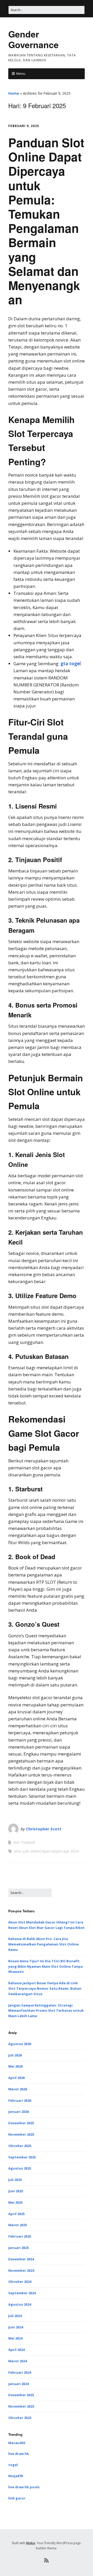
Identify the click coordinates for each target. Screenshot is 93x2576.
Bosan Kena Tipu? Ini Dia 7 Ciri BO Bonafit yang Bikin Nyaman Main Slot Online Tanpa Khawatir (45, 1966)
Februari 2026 (20, 2100)
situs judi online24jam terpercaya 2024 (46, 1851)
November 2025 (21, 2134)
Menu (21, 73)
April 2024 (16, 2350)
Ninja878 (16, 2476)
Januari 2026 (18, 2112)
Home (14, 93)
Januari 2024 (18, 2384)
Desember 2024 (21, 2259)
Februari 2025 (20, 2236)
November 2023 (21, 2406)
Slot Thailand (24, 1842)
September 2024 (22, 2293)
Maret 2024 (18, 2361)
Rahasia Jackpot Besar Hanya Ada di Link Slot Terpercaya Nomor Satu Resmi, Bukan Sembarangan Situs (45, 1988)
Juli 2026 (15, 2055)
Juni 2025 (16, 2191)
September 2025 (22, 2157)
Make (31, 2543)
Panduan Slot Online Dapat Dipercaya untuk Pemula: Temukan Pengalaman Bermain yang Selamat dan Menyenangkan (46, 221)
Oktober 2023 (20, 2418)
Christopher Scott (44, 1829)
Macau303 (17, 2443)
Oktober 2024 (20, 2282)
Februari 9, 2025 (24, 126)
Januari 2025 (18, 2248)
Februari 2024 (20, 2372)
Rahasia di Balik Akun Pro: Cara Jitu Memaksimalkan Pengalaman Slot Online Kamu (44, 1944)
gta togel (71, 664)
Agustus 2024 (20, 2304)
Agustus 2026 (20, 2044)
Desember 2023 (21, 2395)
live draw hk (19, 2454)
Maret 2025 (18, 2225)
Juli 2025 (15, 2180)
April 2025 (16, 2214)
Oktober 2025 (20, 2146)
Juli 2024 (15, 2316)
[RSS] (47, 2560)
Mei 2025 (15, 2202)
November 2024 (21, 2270)
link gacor (17, 2498)
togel (13, 2465)
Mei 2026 (15, 2066)
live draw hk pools (24, 2487)
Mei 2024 (15, 2338)
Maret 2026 (18, 2089)
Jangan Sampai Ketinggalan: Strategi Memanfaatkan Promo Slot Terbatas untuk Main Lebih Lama (46, 2011)
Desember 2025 (21, 2123)
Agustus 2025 (20, 2168)
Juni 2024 (16, 2327)
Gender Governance (33, 39)
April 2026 (16, 2078)
